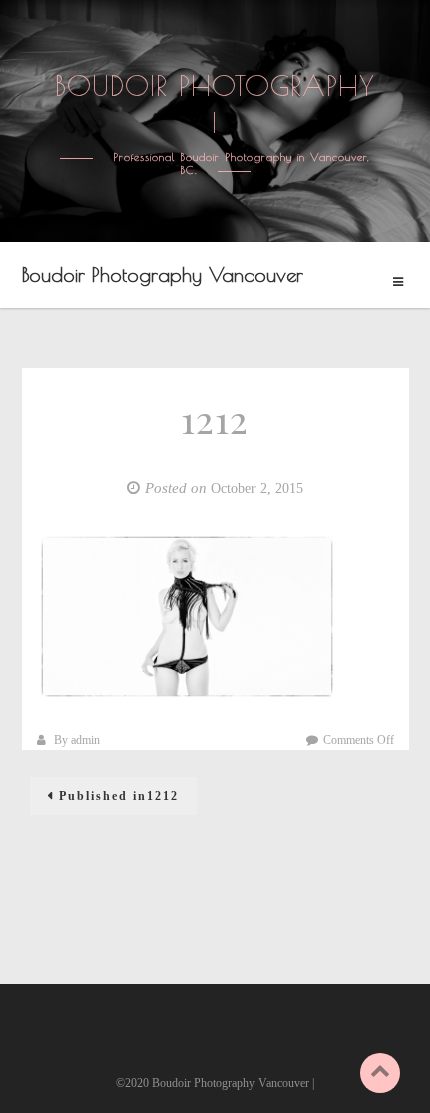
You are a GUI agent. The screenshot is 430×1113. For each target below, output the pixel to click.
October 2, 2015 (257, 488)
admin (85, 740)
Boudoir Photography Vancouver (162, 274)
